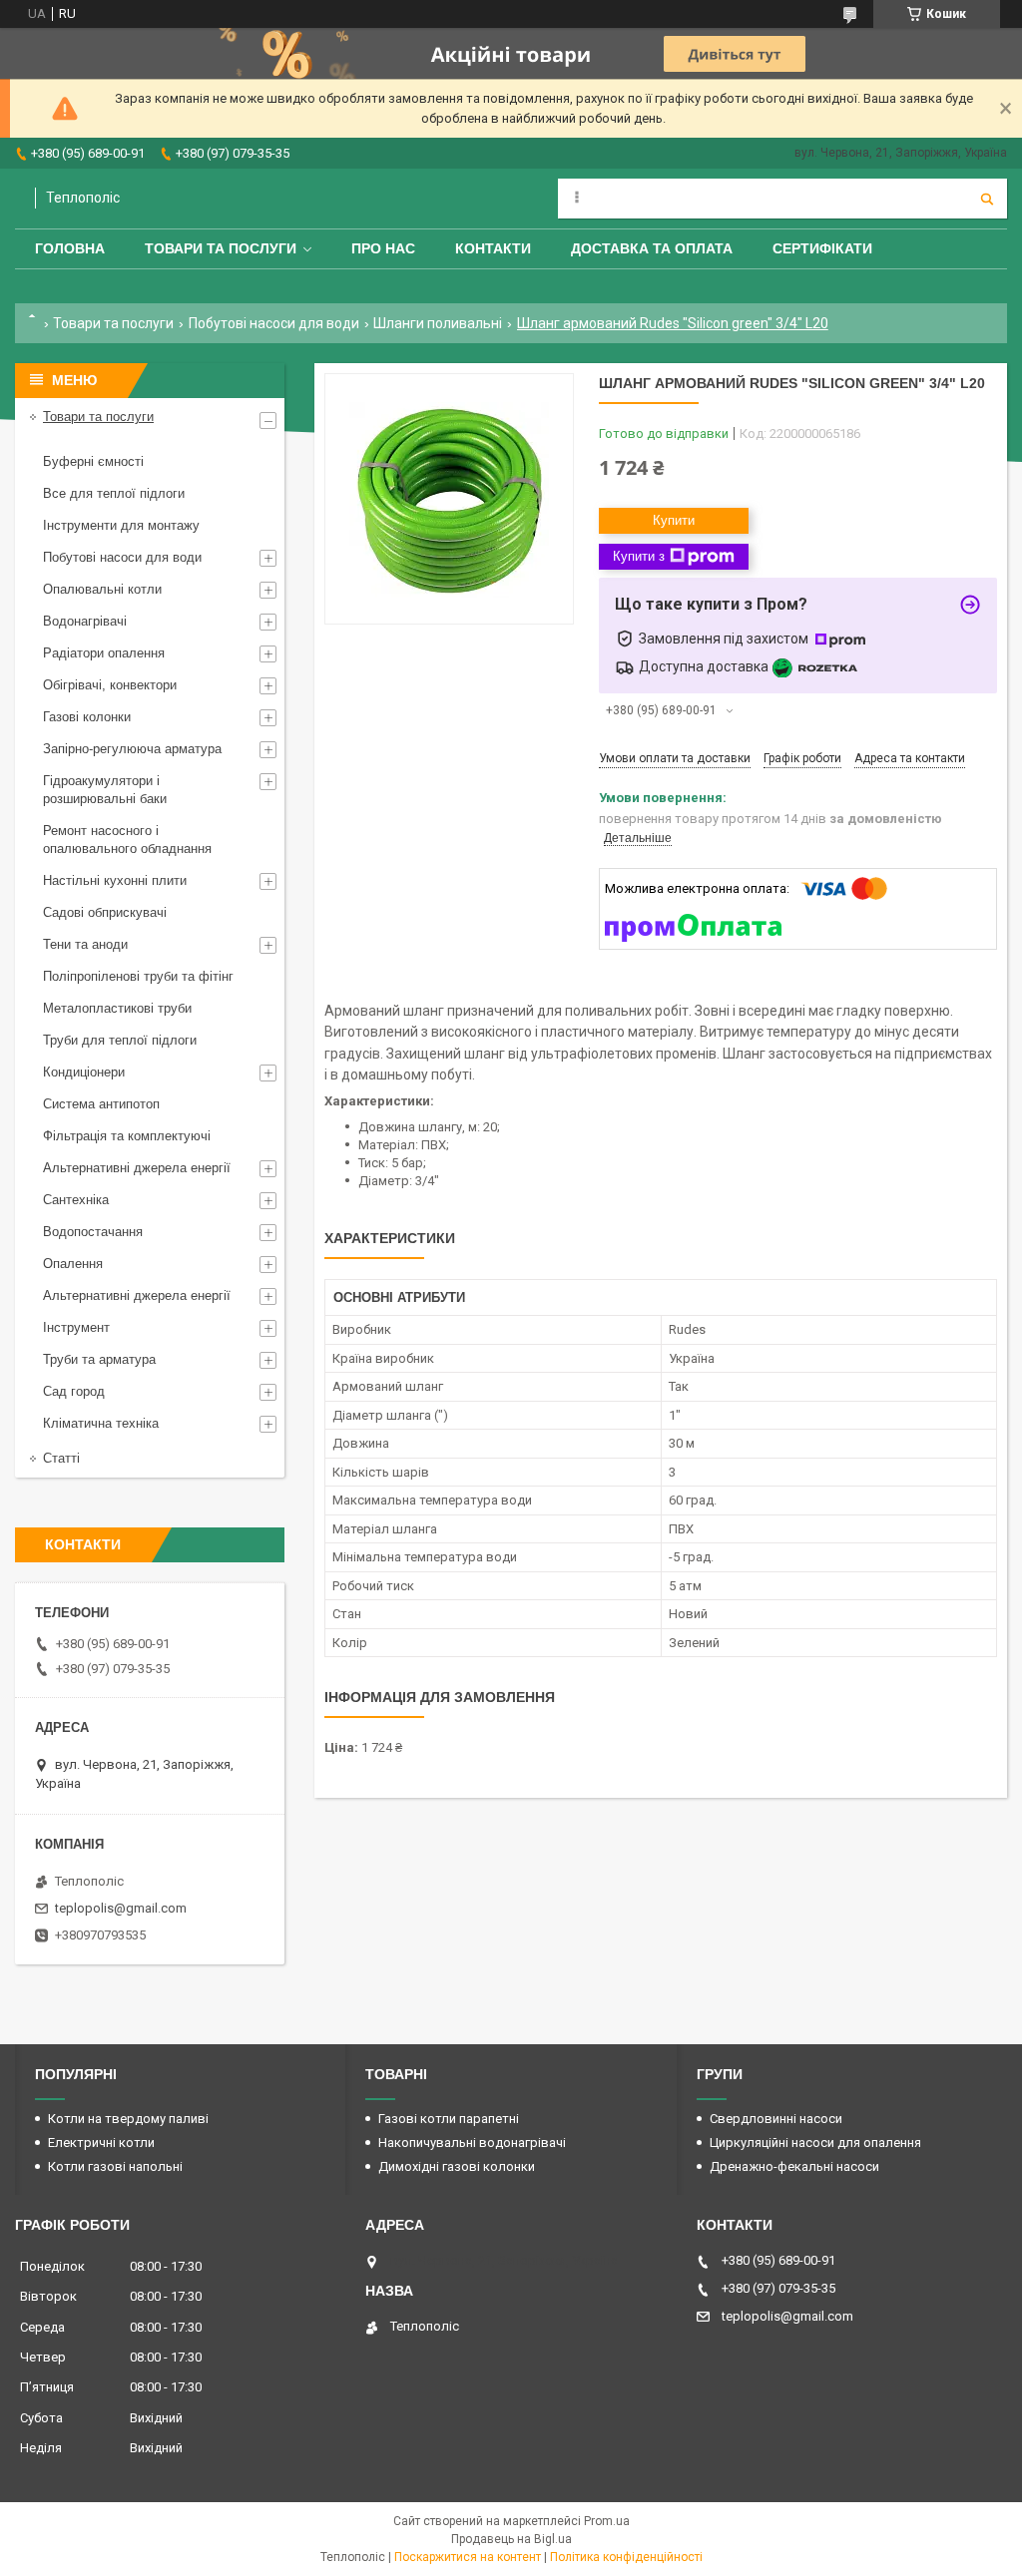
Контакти (493, 248)
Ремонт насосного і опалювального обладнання (127, 840)
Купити (674, 520)
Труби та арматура (99, 1359)
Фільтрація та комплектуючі (127, 1136)
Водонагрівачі (85, 621)
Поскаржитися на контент (468, 2557)
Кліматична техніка (101, 1423)
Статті (61, 1458)
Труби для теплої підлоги (120, 1040)
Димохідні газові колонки (457, 2166)
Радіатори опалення (104, 653)
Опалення (73, 1264)
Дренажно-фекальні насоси (794, 2166)
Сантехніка (76, 1200)
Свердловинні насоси (776, 2119)
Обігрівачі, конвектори (110, 685)
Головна (70, 248)
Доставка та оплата (652, 248)
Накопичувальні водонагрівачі (472, 2143)
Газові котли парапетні (449, 2119)
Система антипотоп (101, 1104)
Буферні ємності (93, 461)
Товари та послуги (221, 248)
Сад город (74, 1391)
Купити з (639, 556)
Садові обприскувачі (105, 912)
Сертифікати (822, 248)
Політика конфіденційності (626, 2557)
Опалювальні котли (102, 589)
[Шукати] (987, 199)
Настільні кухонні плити (115, 880)
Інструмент (76, 1327)
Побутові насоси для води (274, 323)
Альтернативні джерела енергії (137, 1168)
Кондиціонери (84, 1072)
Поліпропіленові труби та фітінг (138, 976)
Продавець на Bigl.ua (511, 2539)
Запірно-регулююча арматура (132, 749)
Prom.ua (607, 2521)
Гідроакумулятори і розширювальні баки (105, 790)
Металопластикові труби (117, 1008)
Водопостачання (93, 1232)
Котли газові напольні (115, 2166)
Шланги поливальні (438, 323)
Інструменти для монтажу (121, 525)
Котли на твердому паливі (128, 2119)
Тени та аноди (85, 944)
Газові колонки (87, 717)
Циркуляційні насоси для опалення (815, 2143)
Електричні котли (101, 2143)
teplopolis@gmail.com (121, 1908)
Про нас (383, 248)
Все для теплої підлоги (114, 493)
